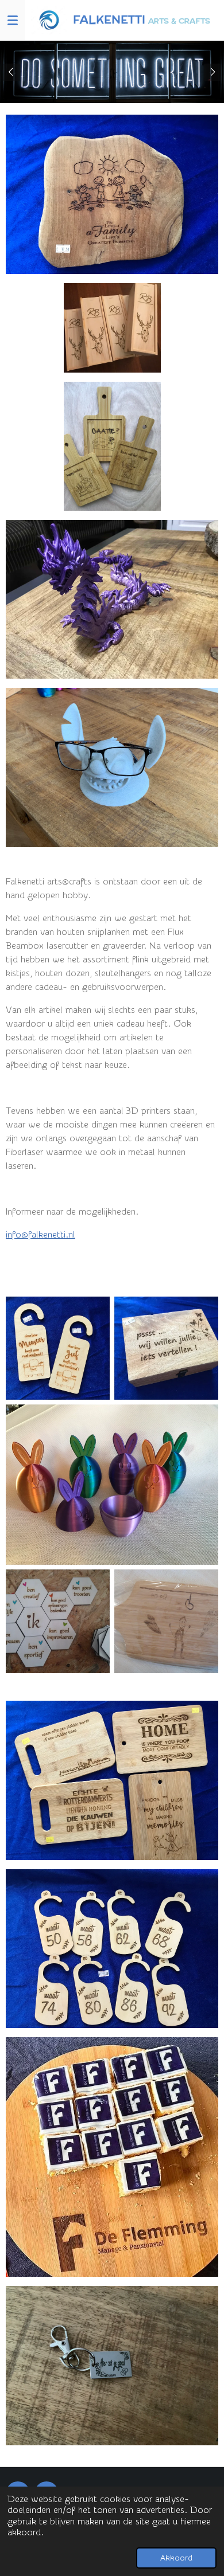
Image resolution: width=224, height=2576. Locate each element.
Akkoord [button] (176, 2558)
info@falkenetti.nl (40, 1235)
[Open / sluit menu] (13, 20)
